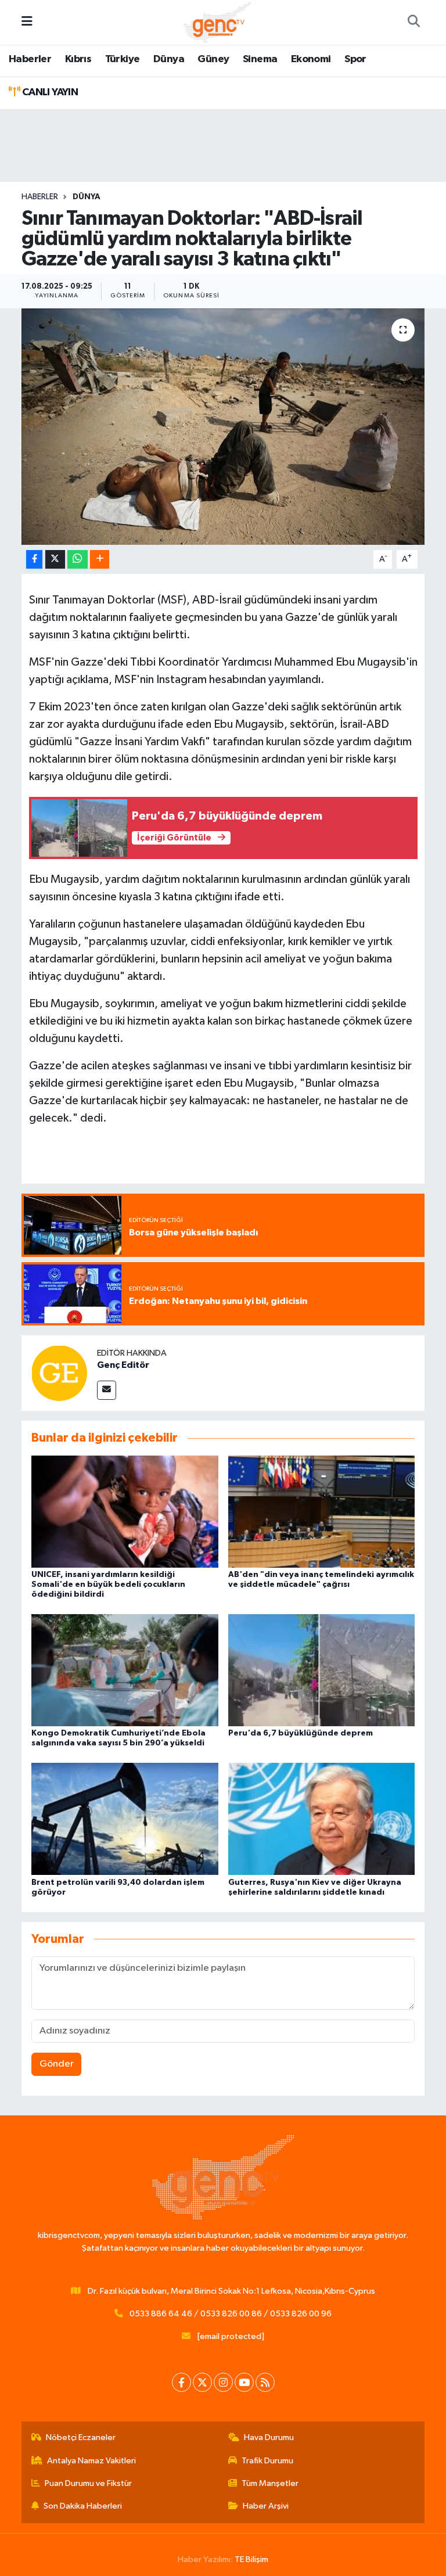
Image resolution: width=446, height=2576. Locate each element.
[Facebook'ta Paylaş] (34, 560)
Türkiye (123, 59)
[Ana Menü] (27, 22)
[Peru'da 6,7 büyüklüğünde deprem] (322, 1670)
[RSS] (265, 2382)
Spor (355, 59)
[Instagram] (223, 2382)
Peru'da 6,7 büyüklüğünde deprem (301, 1733)
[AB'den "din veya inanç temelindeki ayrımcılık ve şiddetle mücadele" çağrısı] (322, 1511)
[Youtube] (244, 2382)
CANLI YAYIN (49, 92)
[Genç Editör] (59, 1373)
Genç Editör (123, 1365)
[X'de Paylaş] (55, 560)
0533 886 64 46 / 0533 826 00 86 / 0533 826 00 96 (231, 2314)
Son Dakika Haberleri (83, 2506)
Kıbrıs (78, 59)
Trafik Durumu (267, 2461)
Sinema (260, 59)
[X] (202, 2382)
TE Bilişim (251, 2559)
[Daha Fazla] (100, 560)
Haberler (30, 59)
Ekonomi (311, 59)
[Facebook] (181, 2382)
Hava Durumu (269, 2437)
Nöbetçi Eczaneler (81, 2437)
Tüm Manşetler (270, 2483)
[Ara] (413, 23)
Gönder (57, 2064)
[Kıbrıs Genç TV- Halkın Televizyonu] (217, 22)
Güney (213, 59)
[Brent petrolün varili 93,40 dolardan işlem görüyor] (125, 1819)
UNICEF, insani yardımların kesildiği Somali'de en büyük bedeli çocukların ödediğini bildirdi (108, 1585)
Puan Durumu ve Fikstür (88, 2483)
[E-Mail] (107, 1390)
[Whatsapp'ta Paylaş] (78, 560)
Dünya (169, 59)
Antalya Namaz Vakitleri (91, 2461)
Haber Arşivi (266, 2506)
